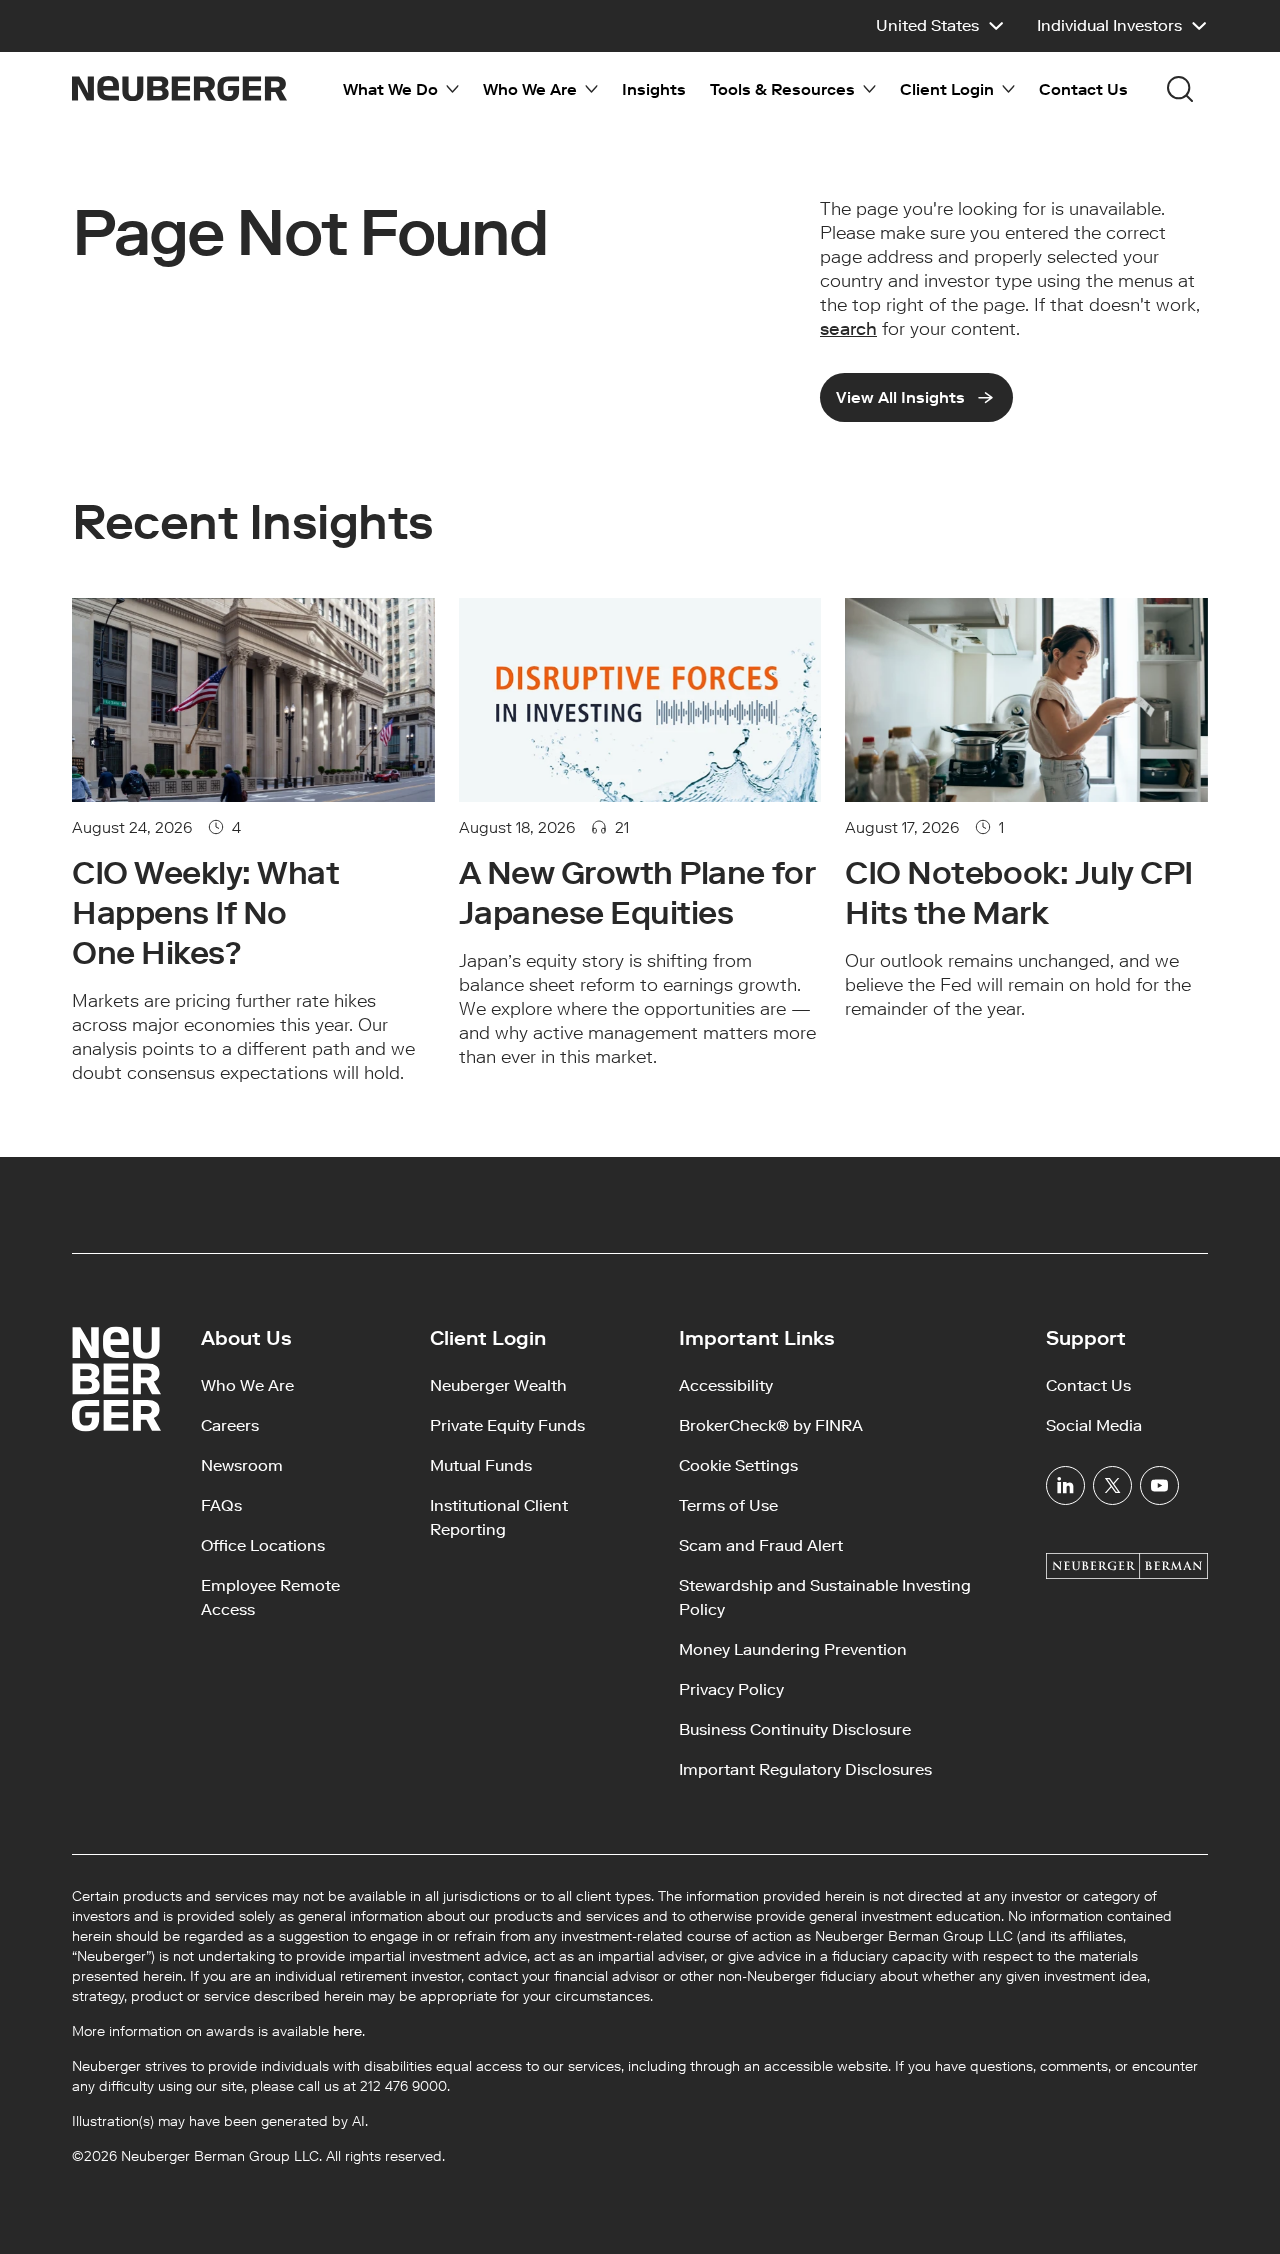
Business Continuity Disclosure (795, 1729)
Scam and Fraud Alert (761, 1545)
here (347, 2031)
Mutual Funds (481, 1465)
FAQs (221, 1505)
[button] (940, 26)
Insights (654, 89)
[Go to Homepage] (179, 88)
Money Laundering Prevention (793, 1649)
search (848, 329)
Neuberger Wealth (498, 1385)
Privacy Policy (731, 1689)
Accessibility (726, 1385)
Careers (230, 1425)
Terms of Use (728, 1505)
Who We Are (247, 1385)
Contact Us (1083, 89)
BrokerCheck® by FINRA (771, 1425)
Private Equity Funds (507, 1425)
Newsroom (242, 1465)
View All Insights (900, 397)
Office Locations (263, 1545)
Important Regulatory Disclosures (805, 1769)
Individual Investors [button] (1109, 25)
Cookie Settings (738, 1465)
